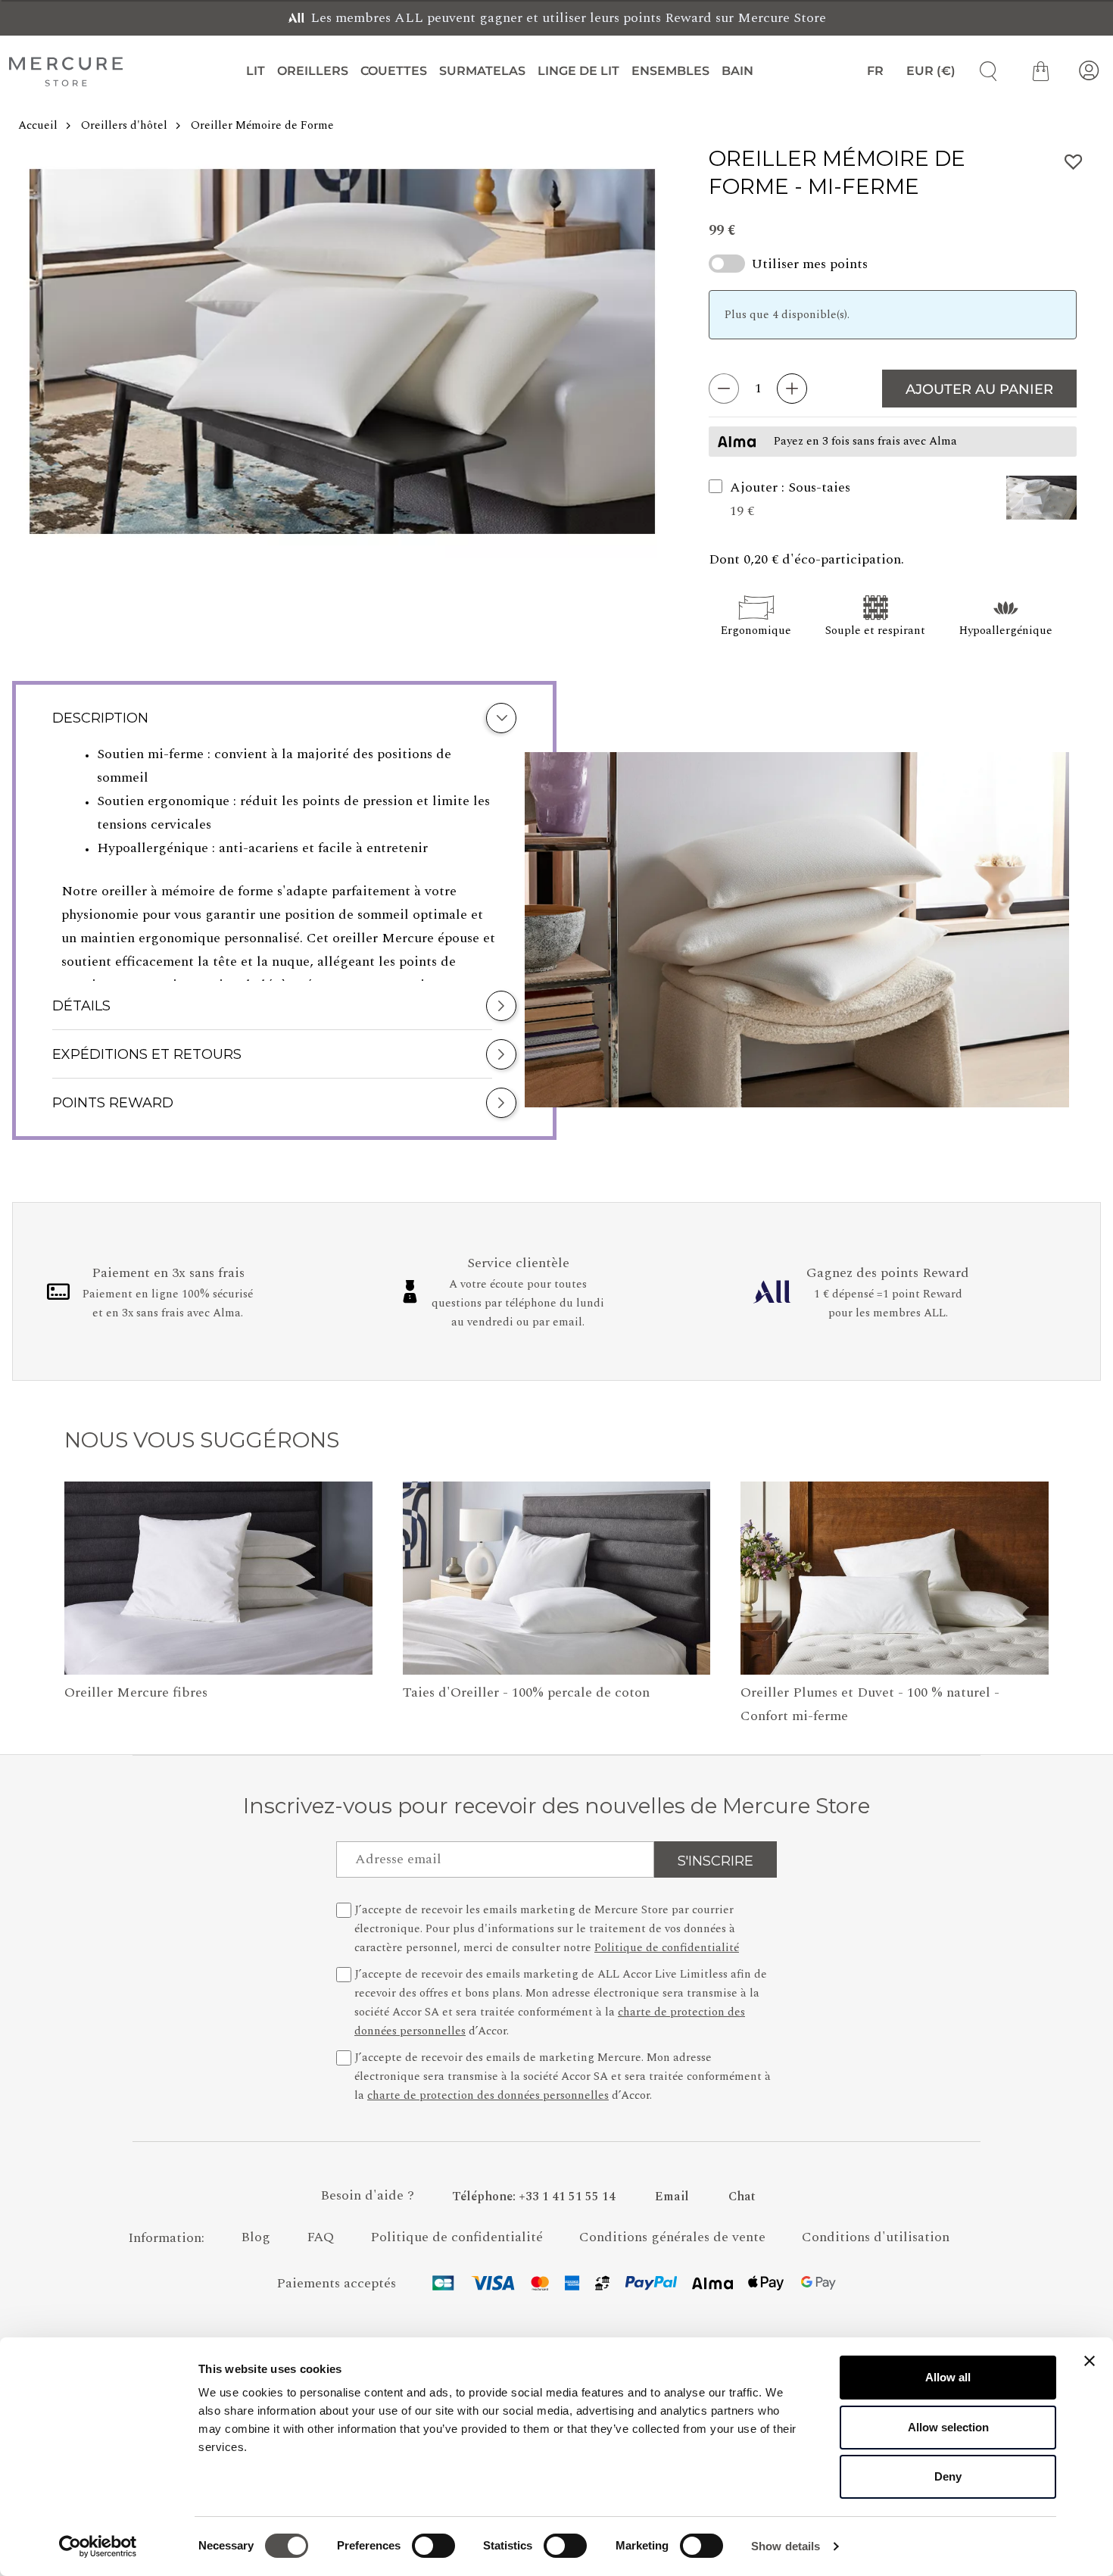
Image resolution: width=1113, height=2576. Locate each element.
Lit (256, 71)
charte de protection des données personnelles (488, 2095)
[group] (342, 351)
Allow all (948, 2377)
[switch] (433, 2549)
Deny (948, 2476)
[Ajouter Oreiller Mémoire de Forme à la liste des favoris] (1074, 162)
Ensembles (670, 71)
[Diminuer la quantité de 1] (724, 389)
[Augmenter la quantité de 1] (792, 389)
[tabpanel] (284, 862)
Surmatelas (482, 71)
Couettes (394, 71)
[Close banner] (1090, 2361)
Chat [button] (742, 2197)
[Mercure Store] (66, 71)
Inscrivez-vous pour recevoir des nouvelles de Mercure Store (556, 1806)
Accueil (38, 125)
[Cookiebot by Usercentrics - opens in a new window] (98, 2546)
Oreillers (313, 71)
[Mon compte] (1089, 71)
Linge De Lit (578, 71)
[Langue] (868, 71)
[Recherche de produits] (983, 71)
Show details (786, 2546)
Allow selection (948, 2427)
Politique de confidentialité (667, 1948)
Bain (737, 71)
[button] (1041, 499)
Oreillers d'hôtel (124, 125)
